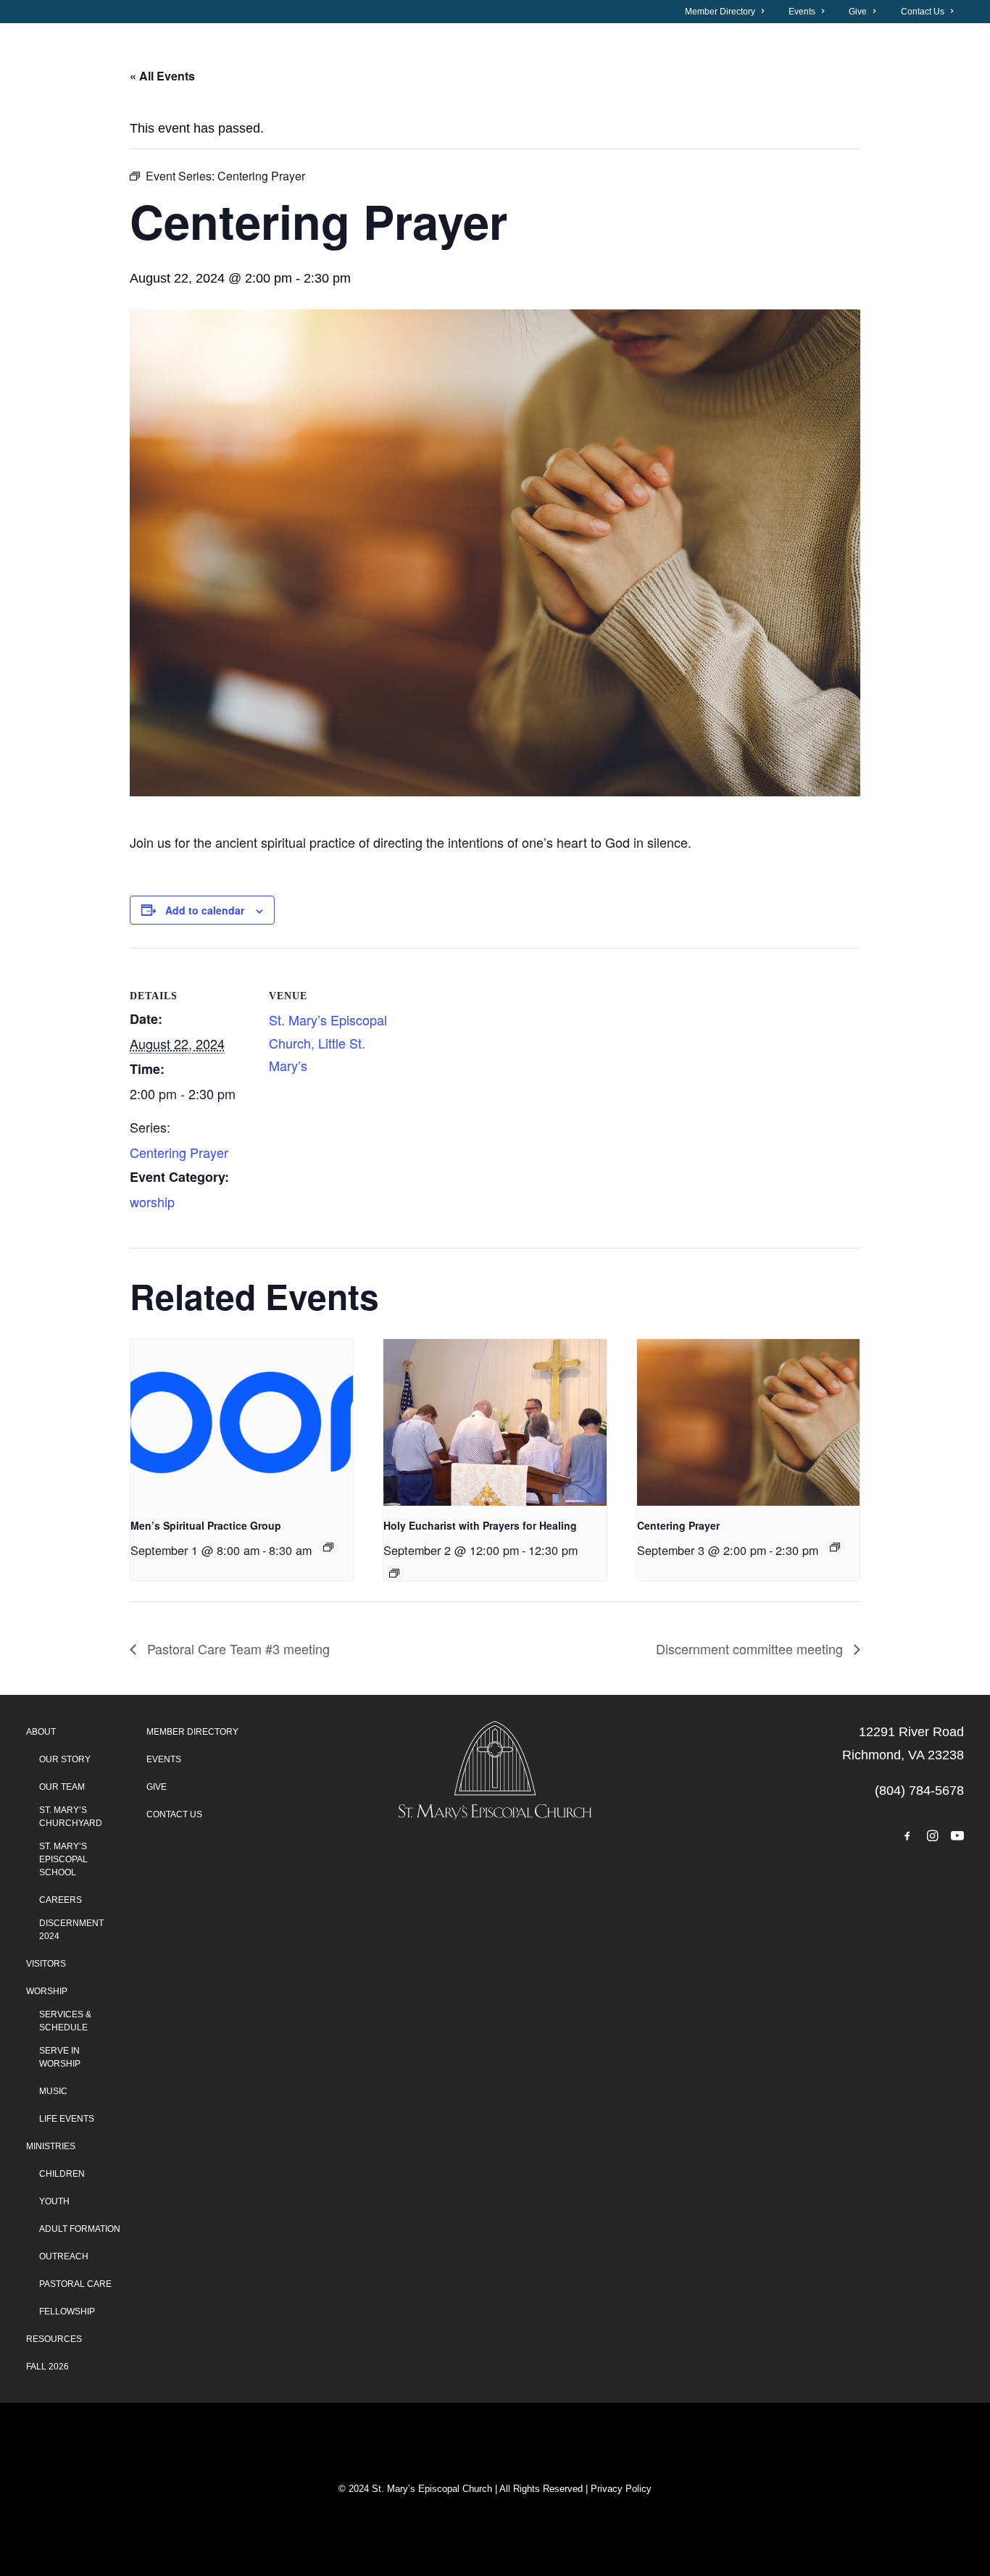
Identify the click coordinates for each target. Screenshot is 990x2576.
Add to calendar (205, 910)
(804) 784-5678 (919, 1791)
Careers (61, 1900)
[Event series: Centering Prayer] (835, 1547)
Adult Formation (80, 2229)
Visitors (320, 95)
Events (802, 12)
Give (858, 12)
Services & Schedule (65, 2021)
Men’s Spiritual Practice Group (206, 1525)
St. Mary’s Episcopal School (63, 1859)
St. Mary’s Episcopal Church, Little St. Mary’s (328, 1042)
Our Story (65, 1759)
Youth (54, 2201)
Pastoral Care (75, 2284)
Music (53, 2091)
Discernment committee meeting (751, 1648)
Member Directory (720, 12)
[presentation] (242, 1422)
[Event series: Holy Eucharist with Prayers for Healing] (394, 1573)
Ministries (51, 2146)
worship (152, 1201)
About (104, 95)
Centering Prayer (179, 1152)
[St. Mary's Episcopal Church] (779, 95)
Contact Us (923, 12)
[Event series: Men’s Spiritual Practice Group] (328, 1547)
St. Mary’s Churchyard (71, 1817)
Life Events (67, 2119)
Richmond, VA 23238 (903, 1755)
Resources (54, 2339)
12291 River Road (911, 1732)
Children (62, 2174)
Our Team (62, 1787)
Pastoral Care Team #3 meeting (237, 1648)
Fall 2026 (47, 2367)
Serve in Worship (60, 2057)
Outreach (64, 2256)
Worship (534, 95)
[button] (907, 1837)
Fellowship (67, 2312)
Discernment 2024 (71, 1930)
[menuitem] (732, 12)
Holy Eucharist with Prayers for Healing (480, 1525)
